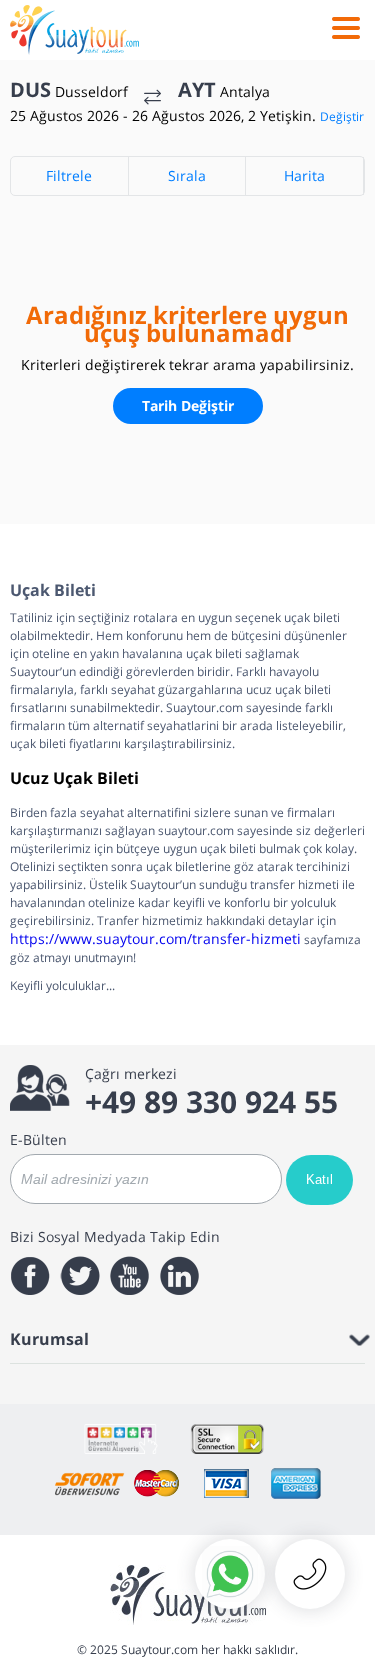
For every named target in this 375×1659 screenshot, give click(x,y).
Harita (304, 175)
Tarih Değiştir (188, 405)
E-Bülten (38, 1140)
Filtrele (69, 175)
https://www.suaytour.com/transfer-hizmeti (155, 938)
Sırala (187, 175)
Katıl (319, 1179)
